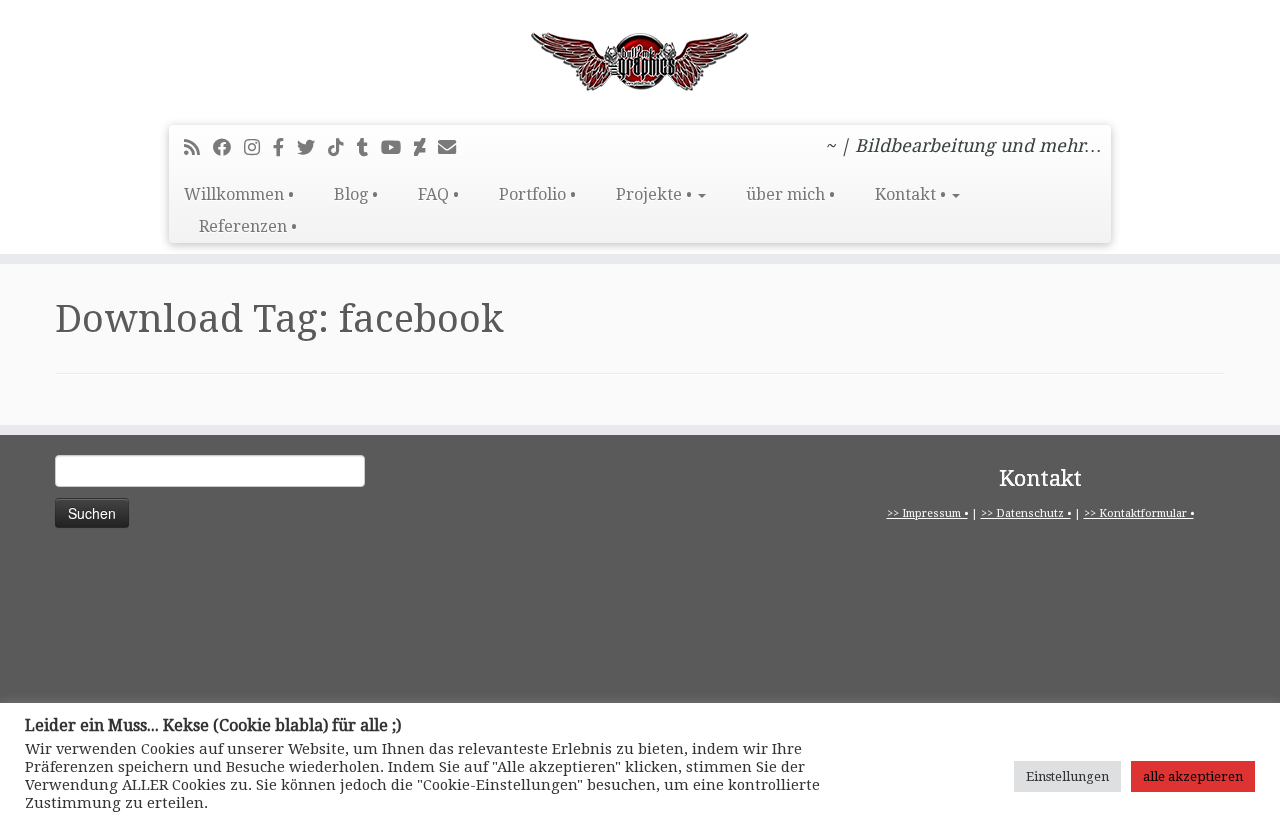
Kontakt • (912, 194)
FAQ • (438, 194)
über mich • (790, 194)
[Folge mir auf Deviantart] (426, 147)
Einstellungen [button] (1067, 776)
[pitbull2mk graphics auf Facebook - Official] (285, 147)
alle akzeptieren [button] (1193, 776)
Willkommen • (239, 194)
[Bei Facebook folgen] (228, 147)
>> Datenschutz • (1026, 513)
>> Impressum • (927, 513)
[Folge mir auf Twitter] (312, 147)
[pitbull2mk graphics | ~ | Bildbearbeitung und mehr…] (640, 60)
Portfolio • (537, 194)
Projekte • (656, 194)
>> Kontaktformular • (1139, 513)
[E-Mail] (453, 147)
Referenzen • (248, 226)
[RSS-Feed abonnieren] (198, 147)
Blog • (356, 194)
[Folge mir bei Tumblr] (369, 147)
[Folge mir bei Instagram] (258, 147)
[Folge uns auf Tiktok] (342, 147)
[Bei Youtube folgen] (397, 147)
